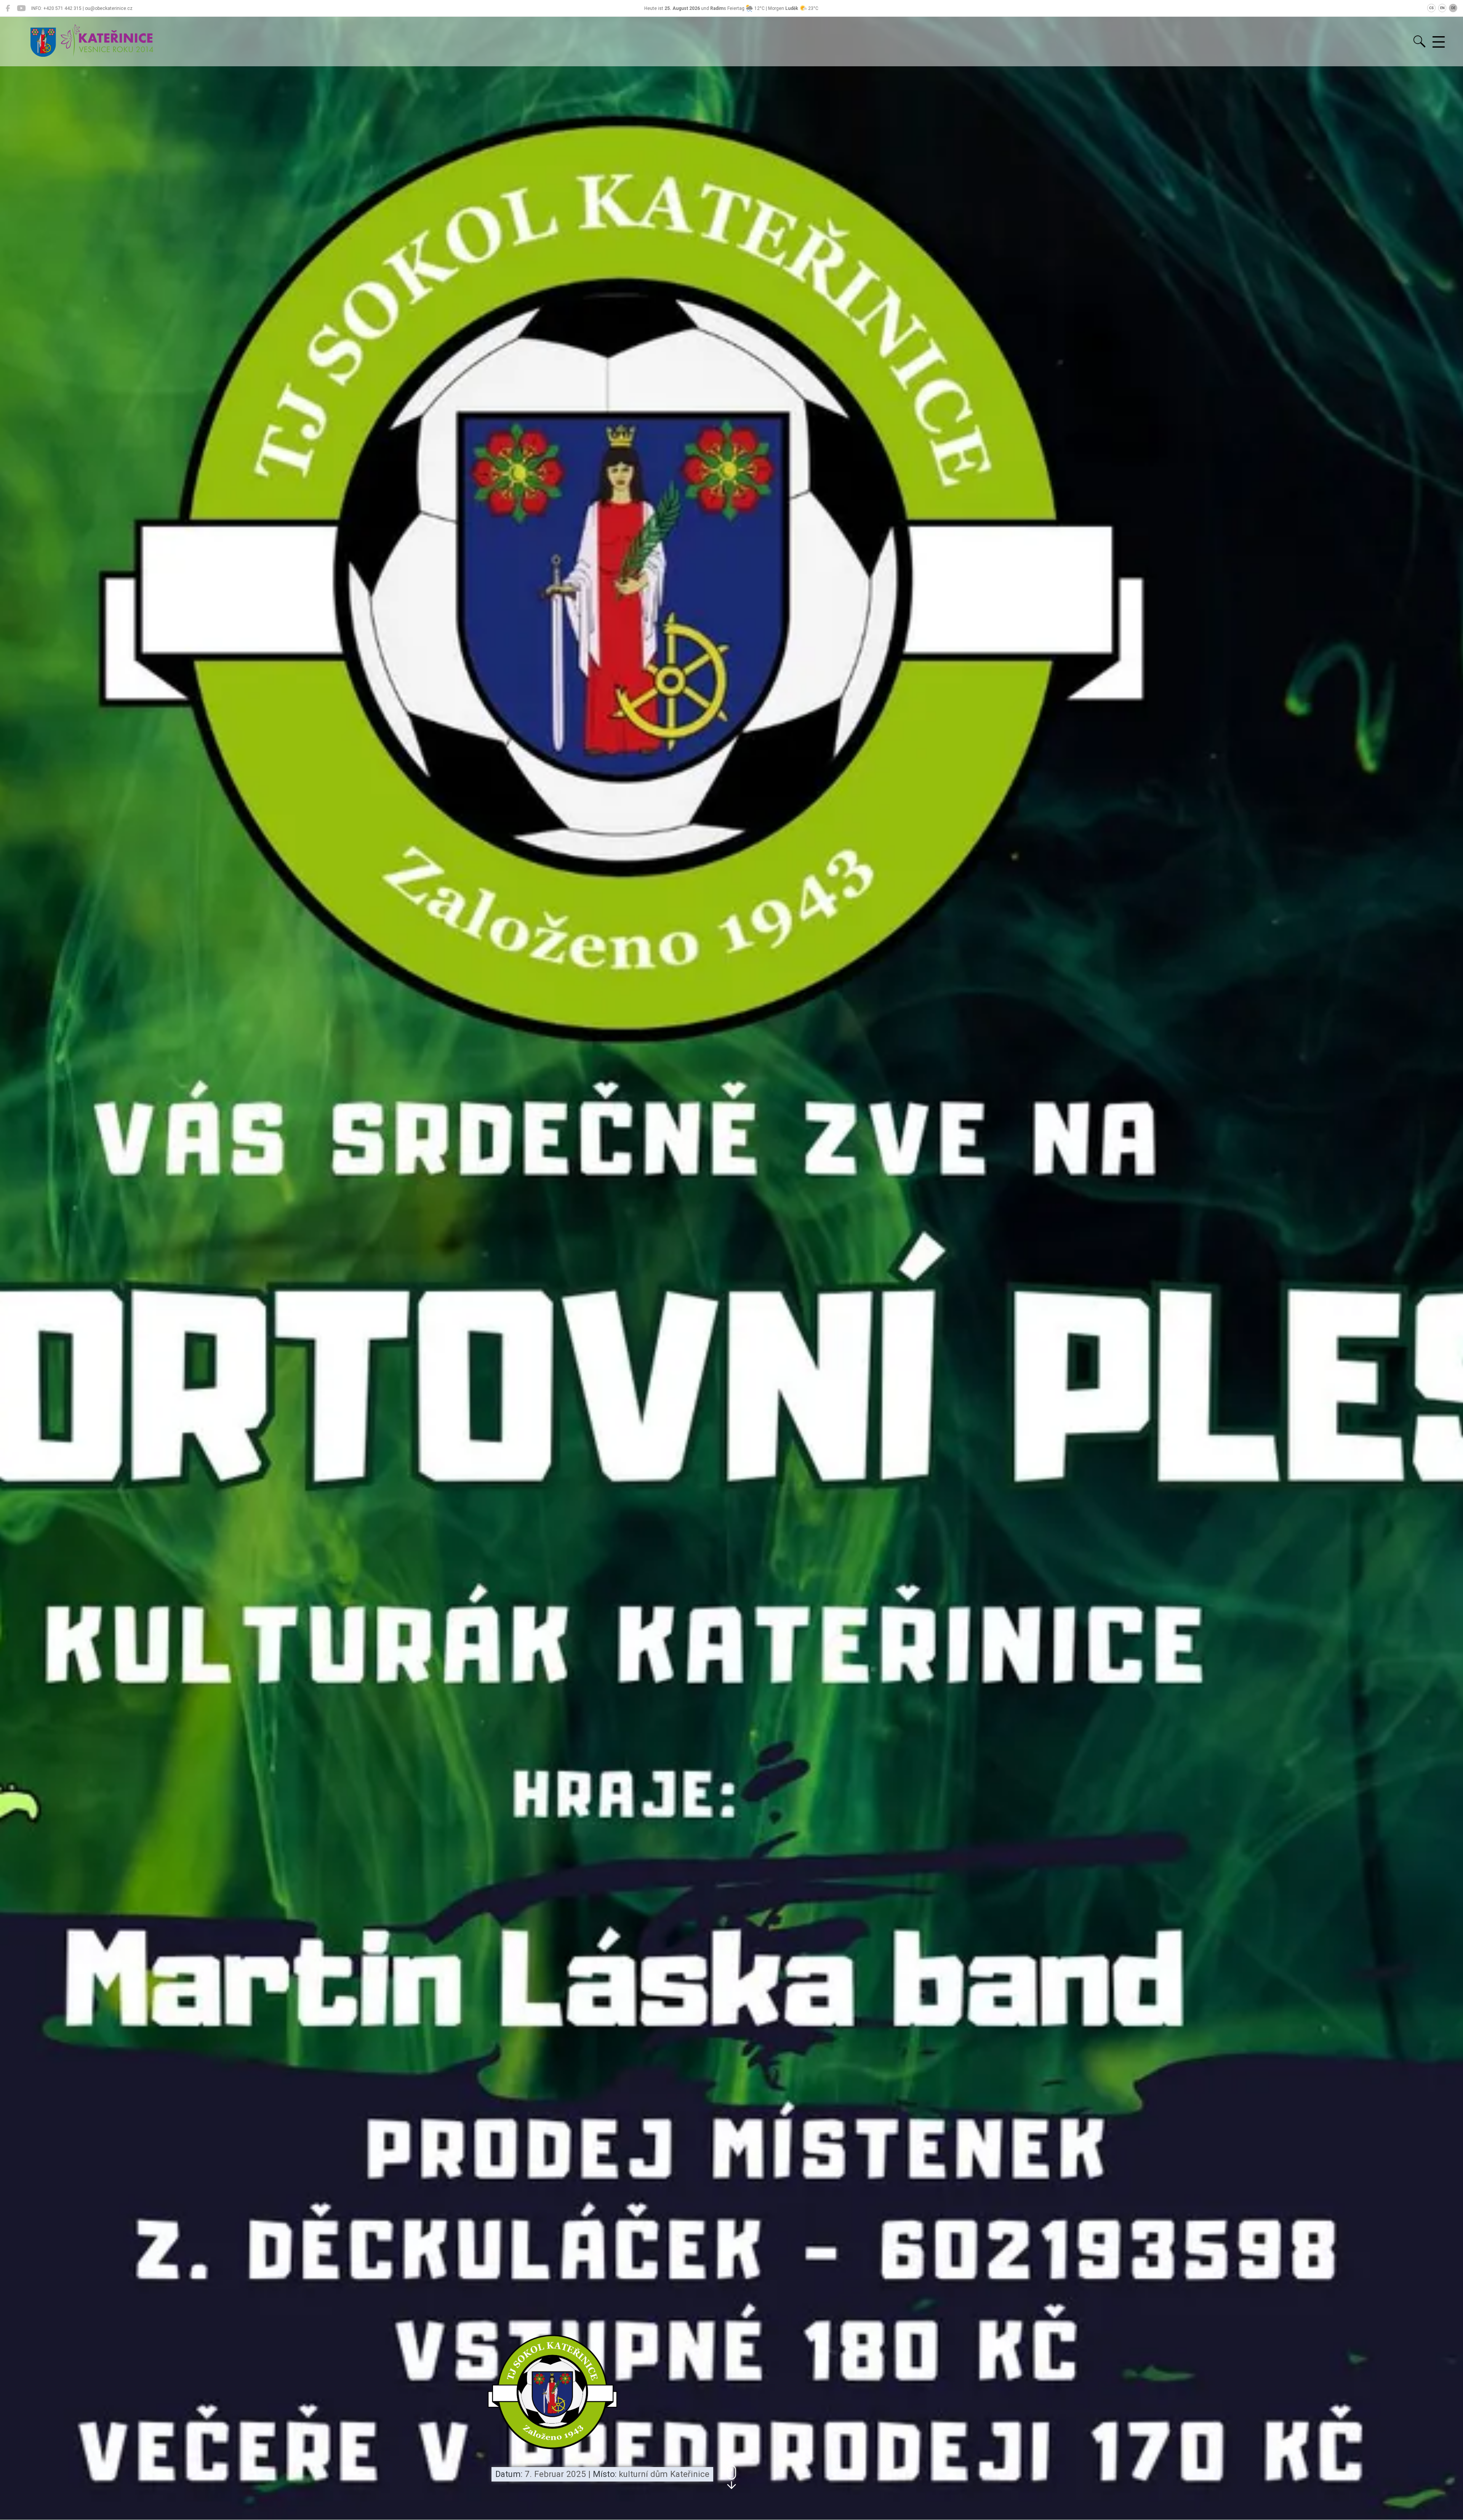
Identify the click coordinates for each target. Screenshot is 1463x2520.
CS (1431, 8)
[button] (731, 2477)
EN (1442, 8)
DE (1453, 8)
